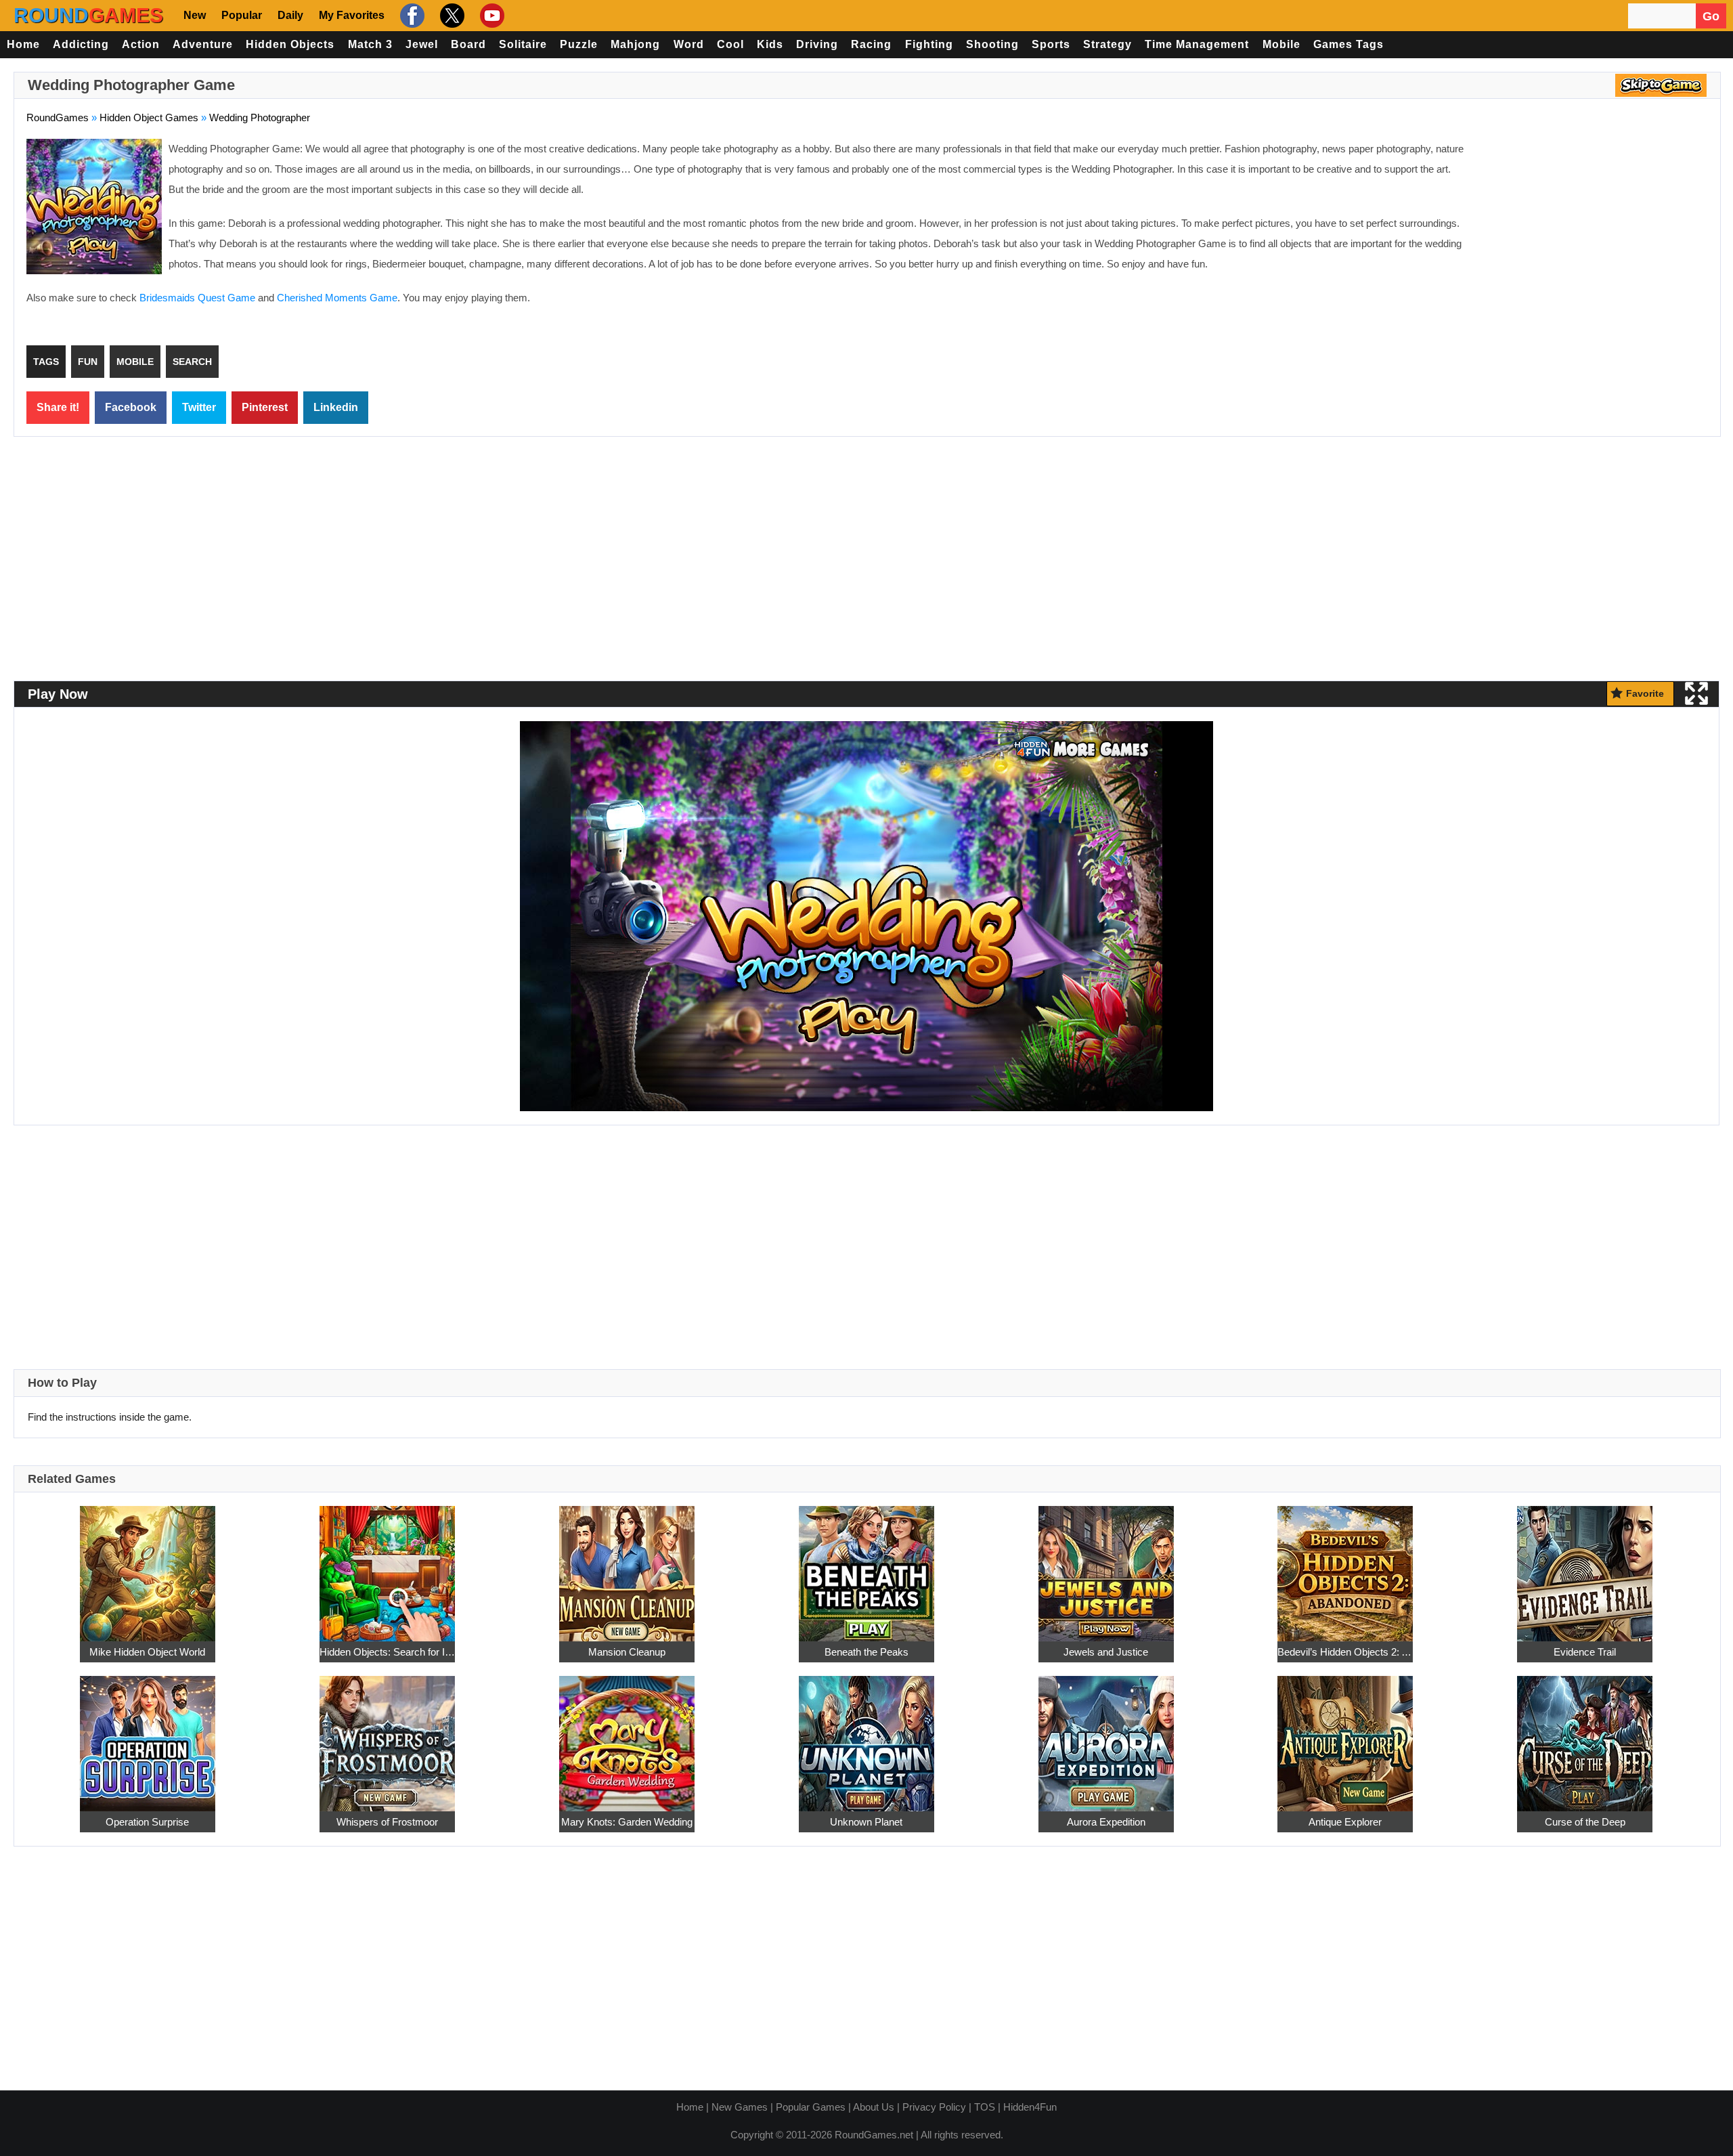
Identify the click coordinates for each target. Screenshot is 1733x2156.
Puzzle (579, 44)
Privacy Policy (934, 2107)
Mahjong (635, 44)
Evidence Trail (1585, 1652)
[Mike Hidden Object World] (148, 1567)
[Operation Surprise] (148, 1737)
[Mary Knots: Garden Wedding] (627, 1737)
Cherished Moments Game (337, 298)
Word (689, 44)
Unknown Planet (866, 1822)
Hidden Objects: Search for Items (387, 1652)
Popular (242, 15)
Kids (770, 44)
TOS (985, 2107)
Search (192, 362)
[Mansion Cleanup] (627, 1567)
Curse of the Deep (1585, 1822)
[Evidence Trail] (1585, 1567)
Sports (1051, 44)
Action (141, 44)
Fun (88, 362)
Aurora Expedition (1106, 1822)
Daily (290, 15)
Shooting (992, 44)
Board (468, 44)
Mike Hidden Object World (147, 1652)
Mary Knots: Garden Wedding (627, 1822)
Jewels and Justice (1106, 1652)
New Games (740, 2107)
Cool (730, 44)
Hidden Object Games (149, 117)
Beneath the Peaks (866, 1652)
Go (1711, 16)
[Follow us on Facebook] (411, 16)
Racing (871, 44)
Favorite (1645, 693)
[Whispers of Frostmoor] (387, 1737)
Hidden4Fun (1030, 2107)
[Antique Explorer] (1345, 1737)
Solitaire (523, 44)
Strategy (1107, 44)
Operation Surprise (147, 1822)
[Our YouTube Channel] (490, 16)
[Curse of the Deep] (1585, 1737)
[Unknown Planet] (866, 1737)
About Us (874, 2107)
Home (23, 44)
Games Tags (1348, 44)
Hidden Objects (290, 44)
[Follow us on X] (451, 16)
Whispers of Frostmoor (387, 1822)
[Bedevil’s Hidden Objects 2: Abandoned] (1345, 1567)
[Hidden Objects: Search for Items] (387, 1567)
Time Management (1197, 44)
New (195, 15)
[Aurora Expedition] (1106, 1737)
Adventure (203, 44)
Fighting (929, 44)
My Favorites (352, 15)
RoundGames (58, 117)
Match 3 (370, 44)
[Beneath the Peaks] (866, 1567)
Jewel (422, 44)
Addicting (81, 44)
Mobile (1281, 44)
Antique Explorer (1345, 1822)
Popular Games (811, 2107)
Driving (817, 44)
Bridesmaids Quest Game (197, 298)
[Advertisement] (1594, 237)
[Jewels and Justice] (1106, 1567)
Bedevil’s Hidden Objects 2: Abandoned (1345, 1652)
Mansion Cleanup (627, 1652)
